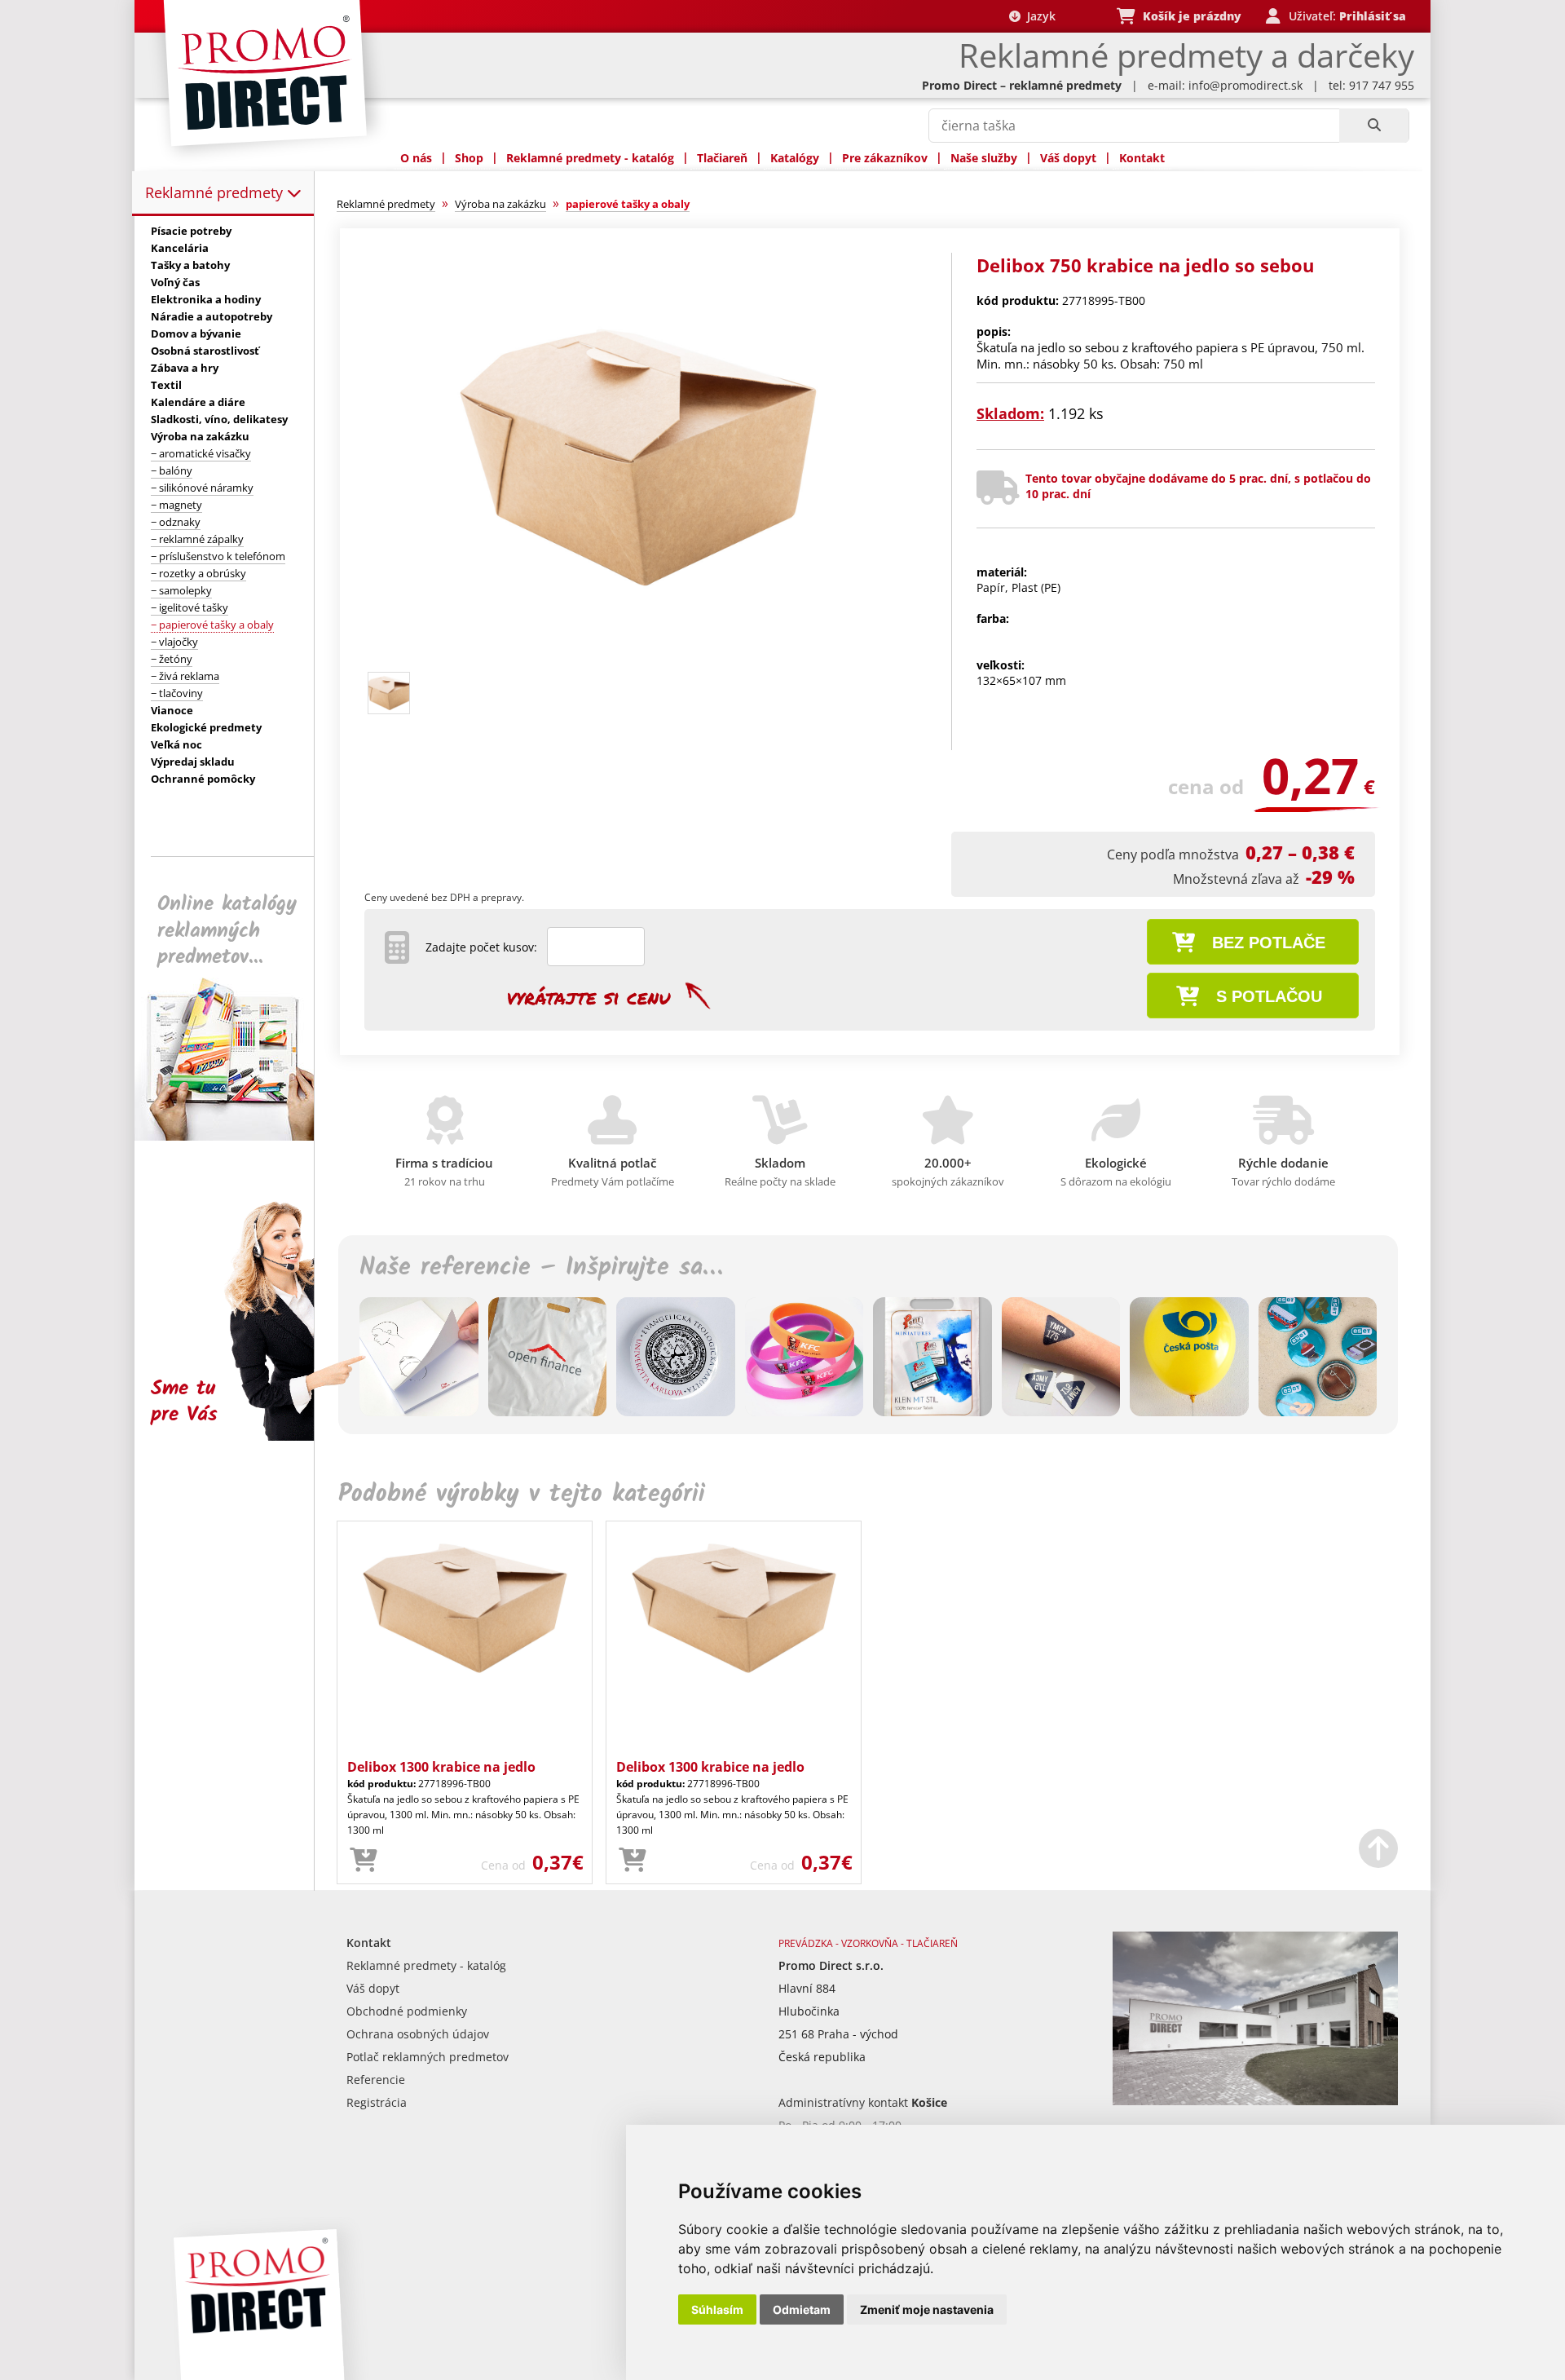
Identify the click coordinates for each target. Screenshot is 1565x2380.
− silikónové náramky (202, 488)
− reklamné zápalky (197, 539)
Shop (469, 158)
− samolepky (181, 590)
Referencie (376, 2080)
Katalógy (795, 158)
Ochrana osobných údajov (418, 2034)
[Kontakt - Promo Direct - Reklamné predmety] (1255, 2101)
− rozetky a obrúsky (198, 573)
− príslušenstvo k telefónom (218, 556)
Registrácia (377, 2102)
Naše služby (984, 158)
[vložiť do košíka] (364, 1861)
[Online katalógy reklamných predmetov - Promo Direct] (236, 1136)
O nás (416, 158)
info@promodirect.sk (1245, 85)
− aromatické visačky (201, 453)
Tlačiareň (722, 158)
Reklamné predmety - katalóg (590, 158)
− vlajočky (174, 642)
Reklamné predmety (216, 192)
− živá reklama (185, 676)
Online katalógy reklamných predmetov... (227, 931)
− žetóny (172, 659)
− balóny (172, 470)
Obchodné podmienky (407, 2011)
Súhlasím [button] (717, 2309)
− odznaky (176, 522)
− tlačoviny (177, 693)
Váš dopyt (1068, 158)
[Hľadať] (1374, 126)
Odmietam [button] (802, 2309)
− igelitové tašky (190, 607)
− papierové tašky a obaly (212, 625)
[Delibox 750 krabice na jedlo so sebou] (638, 658)
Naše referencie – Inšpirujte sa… (541, 1268)
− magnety (176, 505)
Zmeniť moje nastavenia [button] (927, 2309)
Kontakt (1142, 158)
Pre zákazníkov (885, 158)
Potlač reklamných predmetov (428, 2057)
